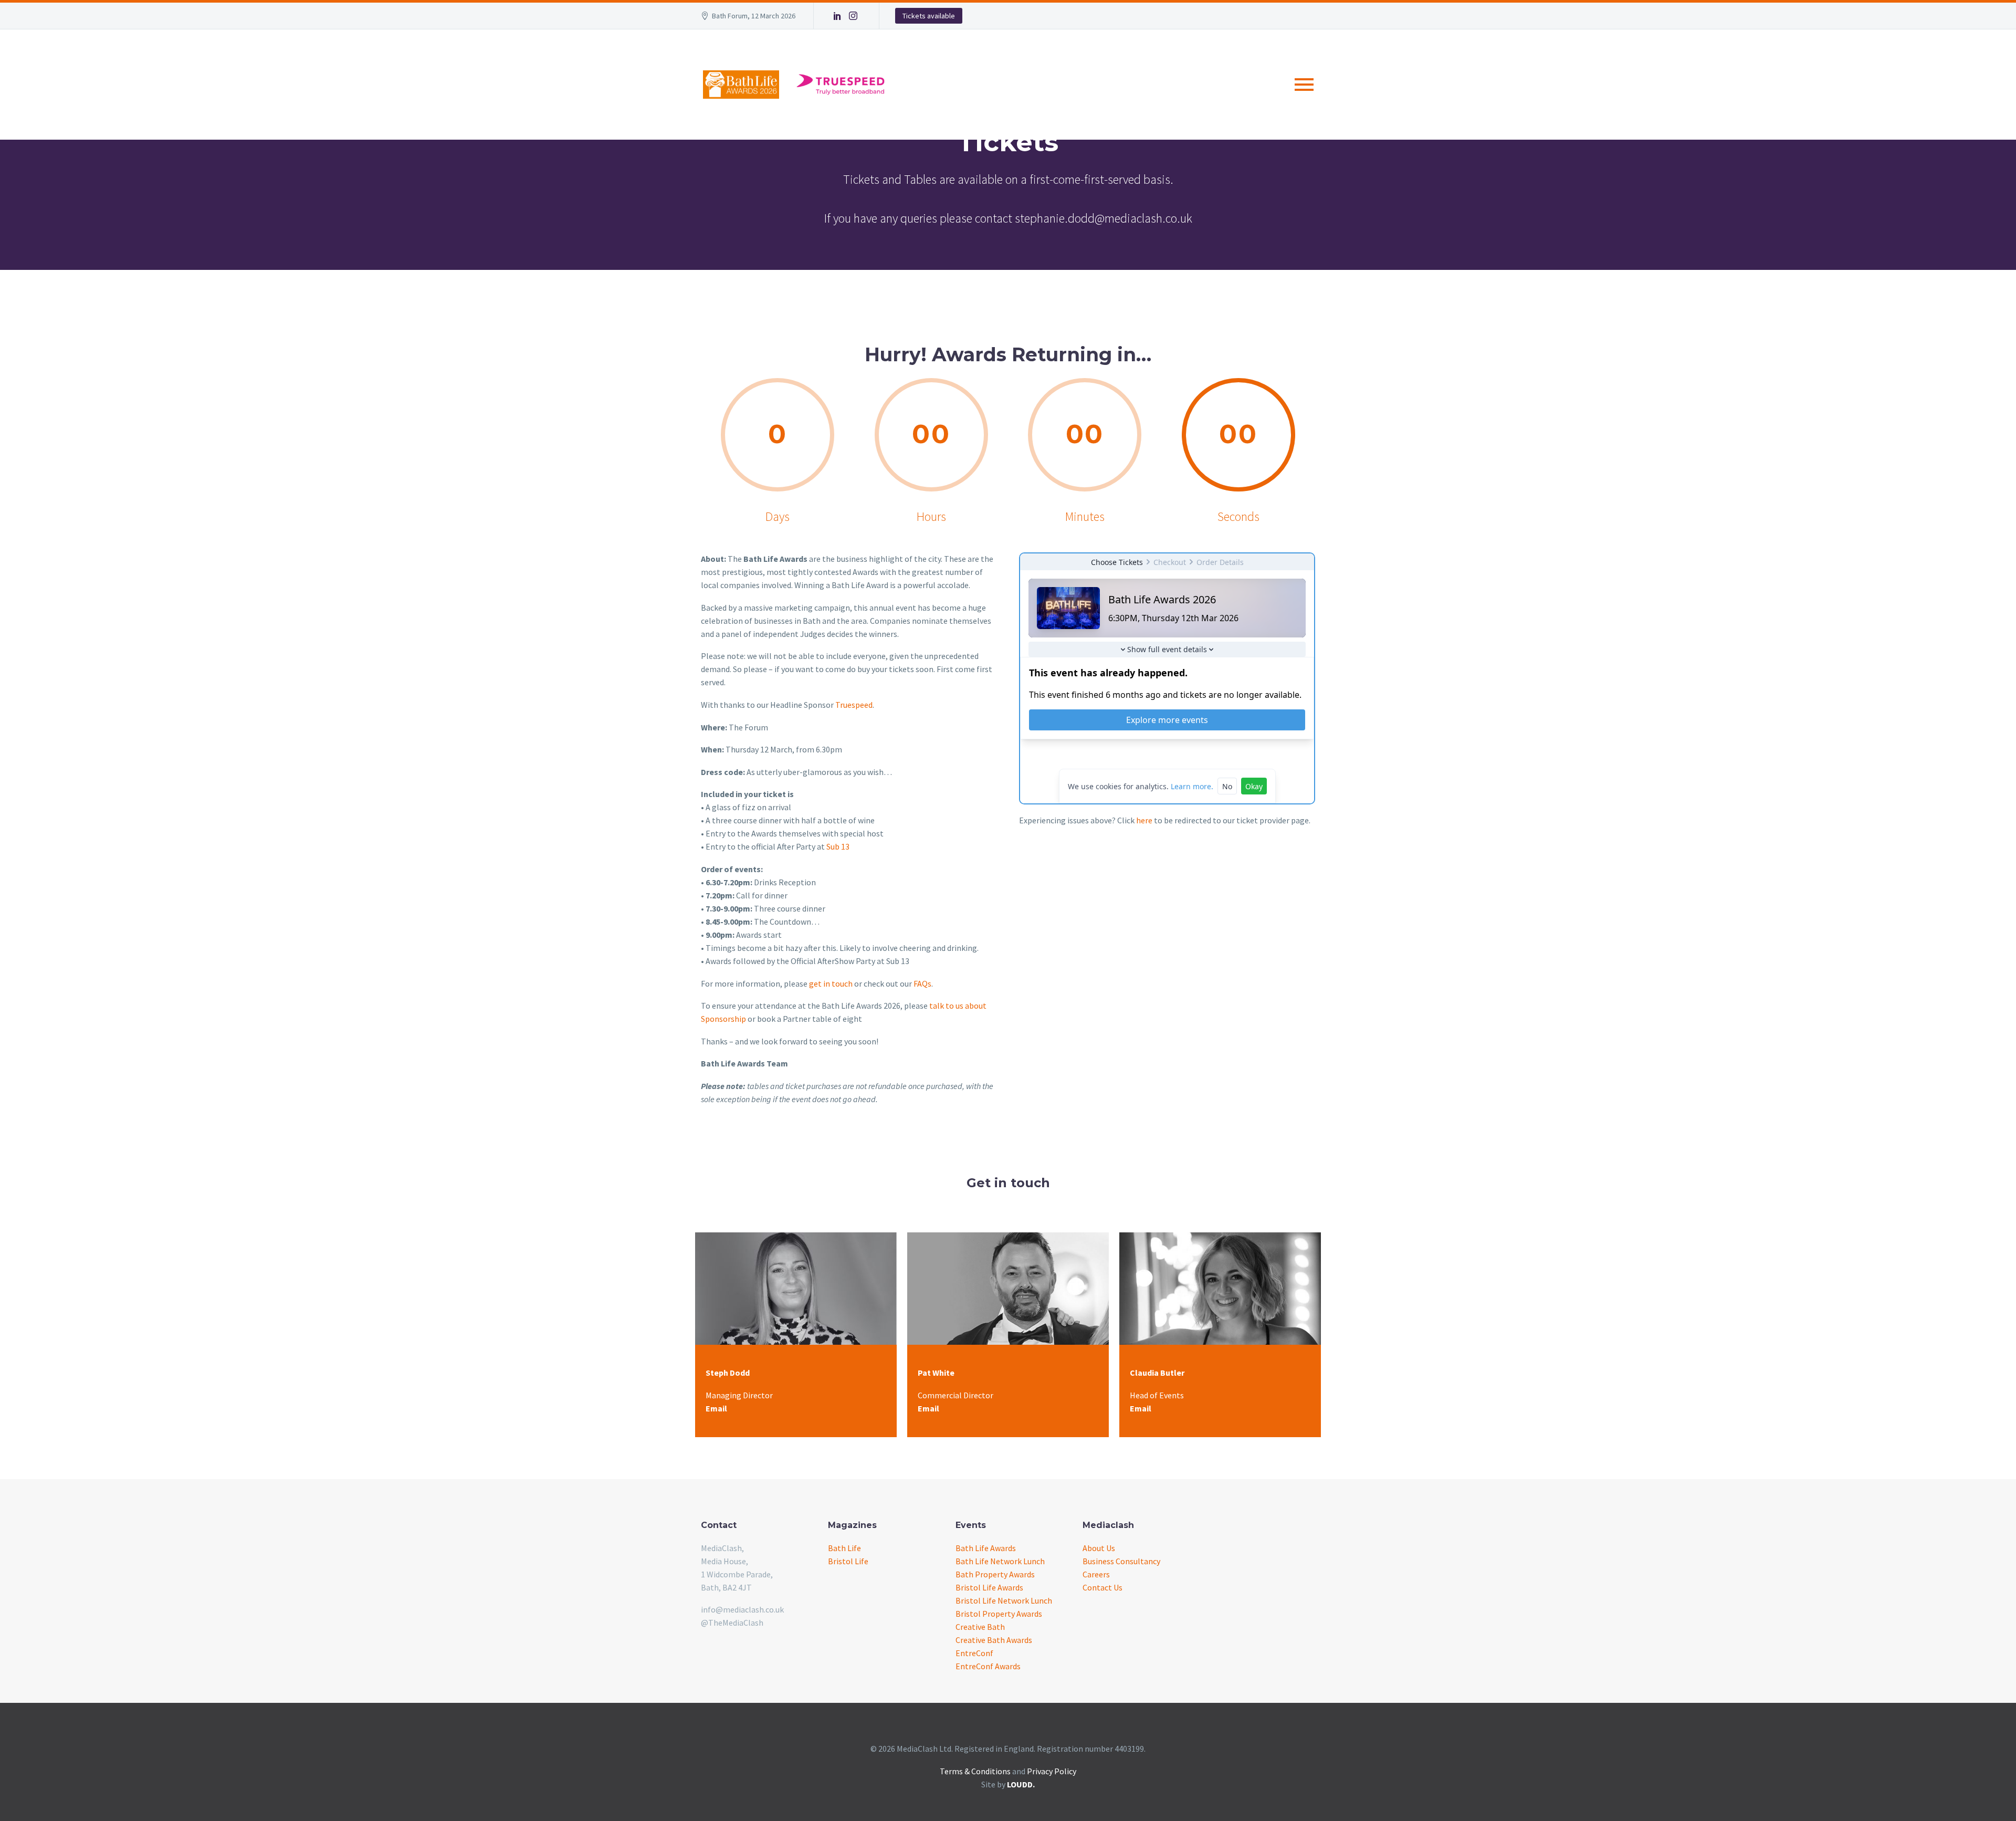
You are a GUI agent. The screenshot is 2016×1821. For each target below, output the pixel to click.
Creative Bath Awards (994, 1640)
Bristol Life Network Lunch (1004, 1600)
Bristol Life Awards (989, 1587)
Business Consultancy (1121, 1561)
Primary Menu (1304, 85)
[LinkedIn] (837, 16)
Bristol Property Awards (999, 1614)
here (1144, 820)
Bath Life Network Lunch (1000, 1561)
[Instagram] (853, 16)
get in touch (831, 983)
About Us (1099, 1548)
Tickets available (929, 16)
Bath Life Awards (986, 1548)
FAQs (922, 983)
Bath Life (844, 1548)
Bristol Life (848, 1561)
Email (716, 1408)
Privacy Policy (1052, 1771)
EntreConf (974, 1653)
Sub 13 (838, 846)
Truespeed (854, 705)
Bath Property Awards (995, 1574)
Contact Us (1102, 1587)
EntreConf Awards (988, 1666)
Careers (1096, 1574)
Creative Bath (980, 1627)
